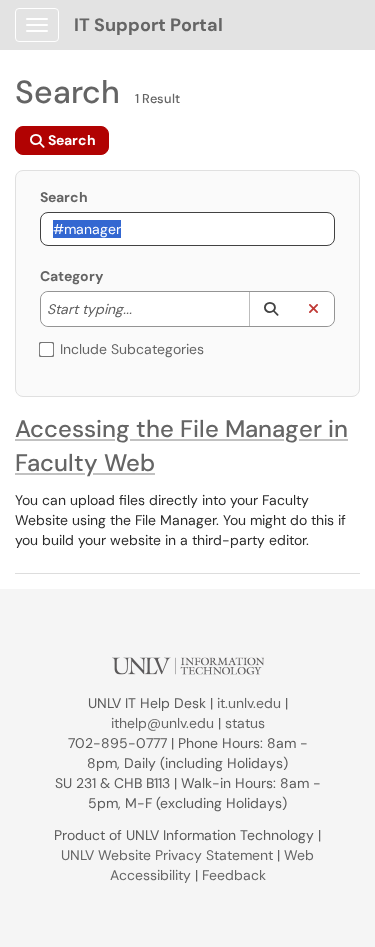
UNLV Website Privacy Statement (167, 855)
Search (64, 197)
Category (71, 276)
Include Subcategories (132, 349)
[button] (270, 309)
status (245, 723)
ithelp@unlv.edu (162, 723)
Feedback (234, 875)
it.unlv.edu (249, 703)
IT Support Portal (148, 25)
